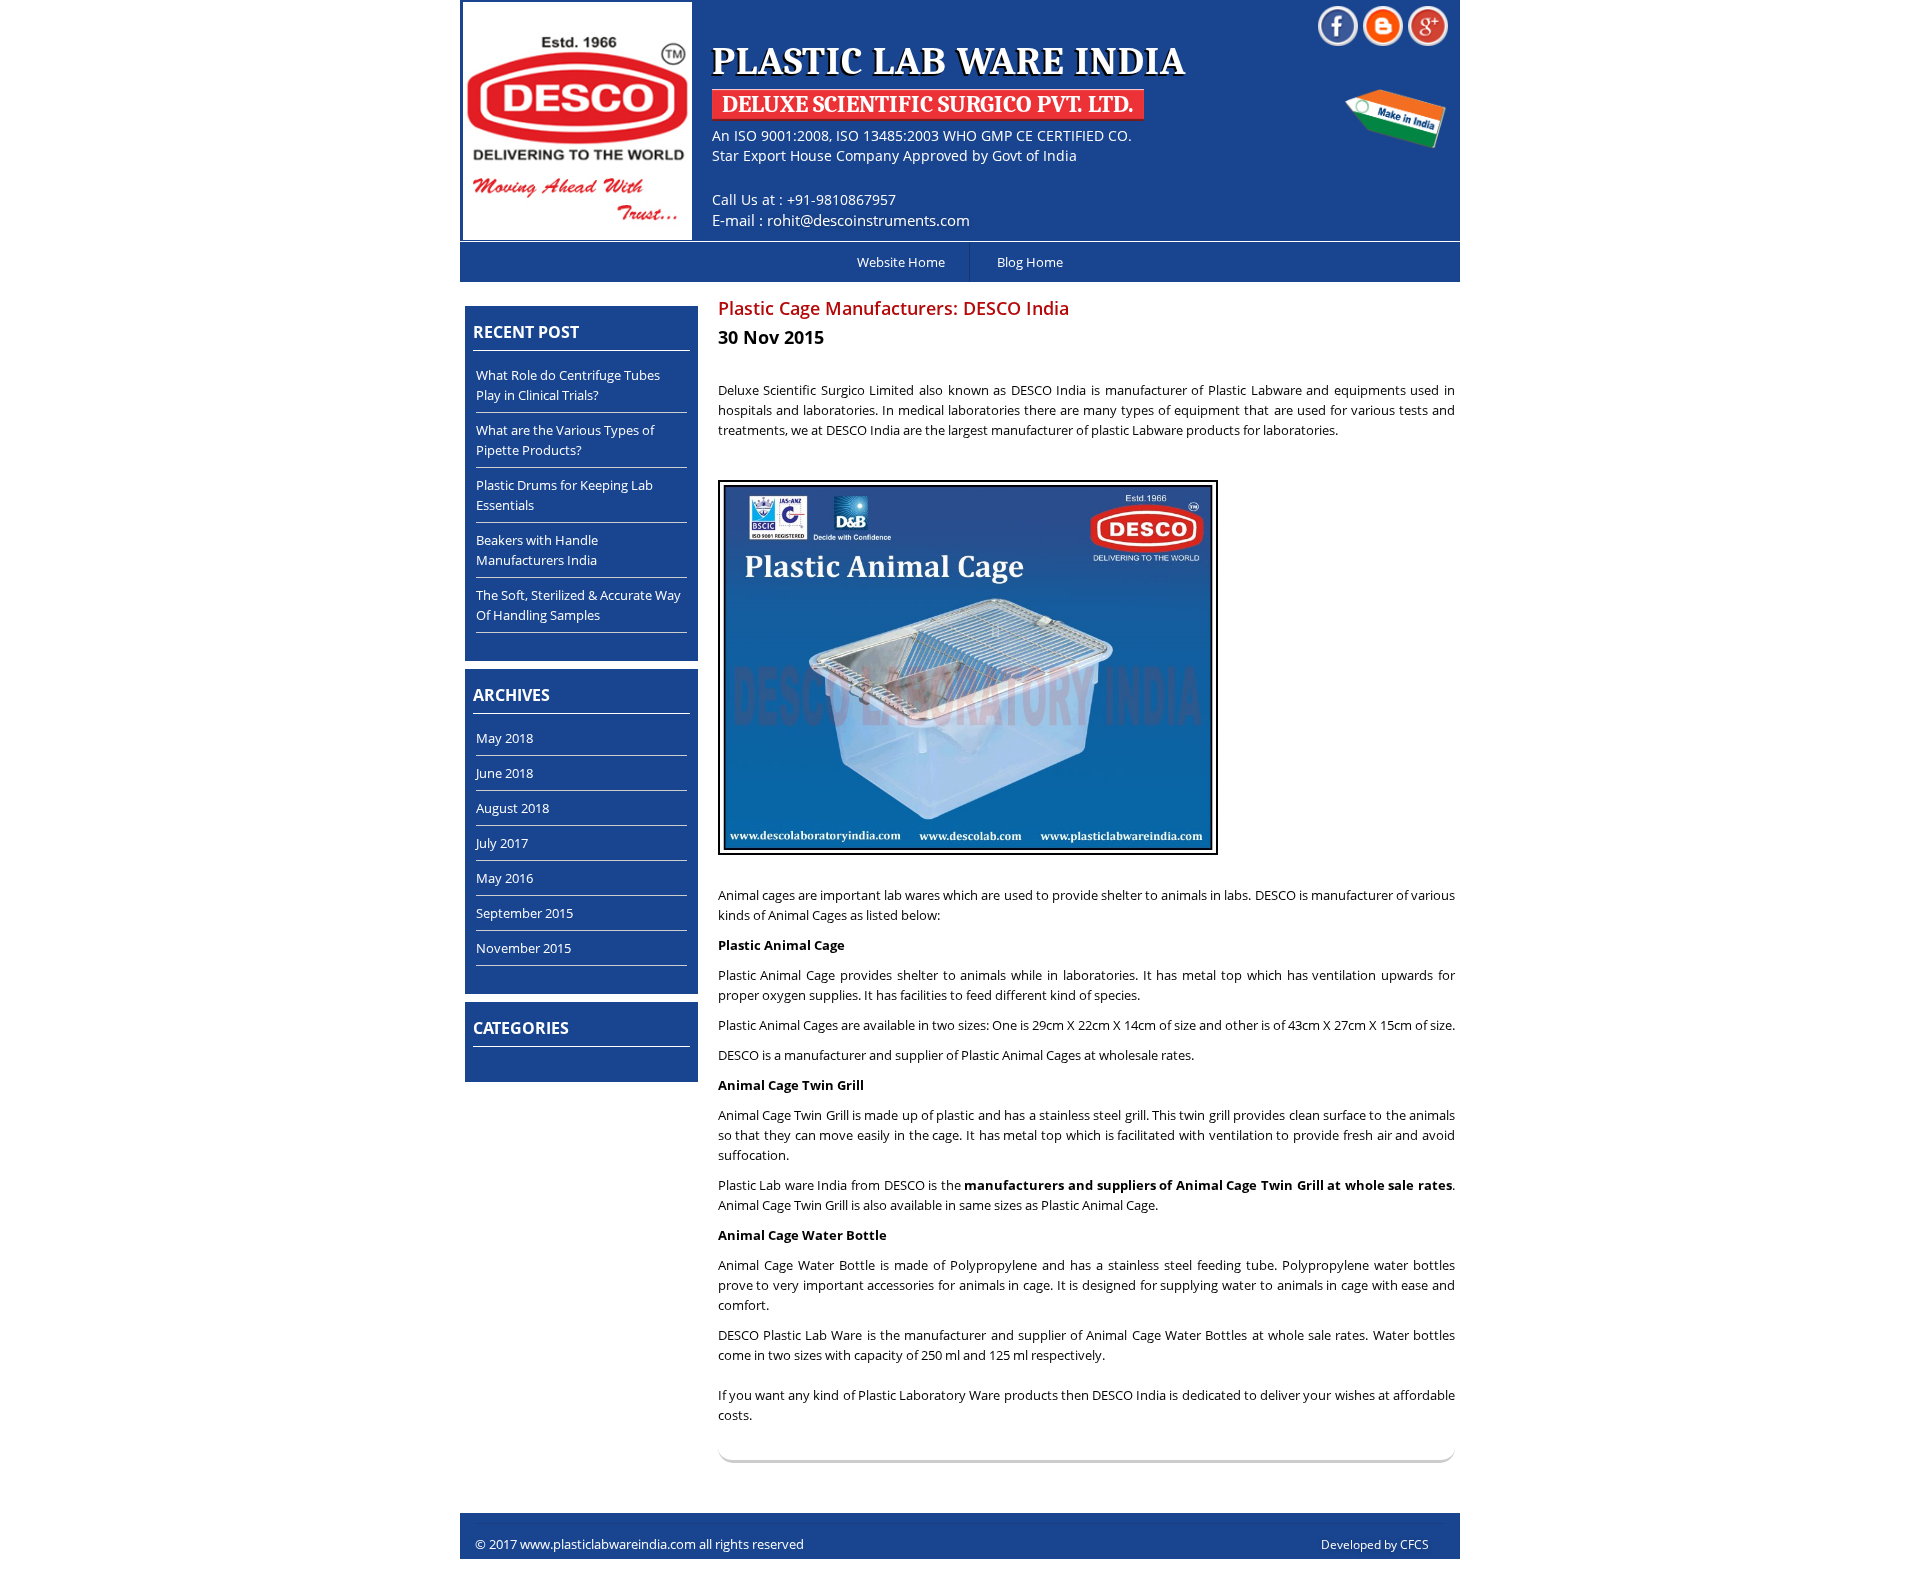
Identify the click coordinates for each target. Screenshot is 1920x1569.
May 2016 (504, 878)
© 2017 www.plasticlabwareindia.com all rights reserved (639, 1544)
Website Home (901, 262)
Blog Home (1030, 262)
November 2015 (523, 948)
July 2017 (502, 843)
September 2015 (524, 913)
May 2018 (504, 738)
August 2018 (512, 808)
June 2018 (504, 773)
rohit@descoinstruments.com (868, 220)
